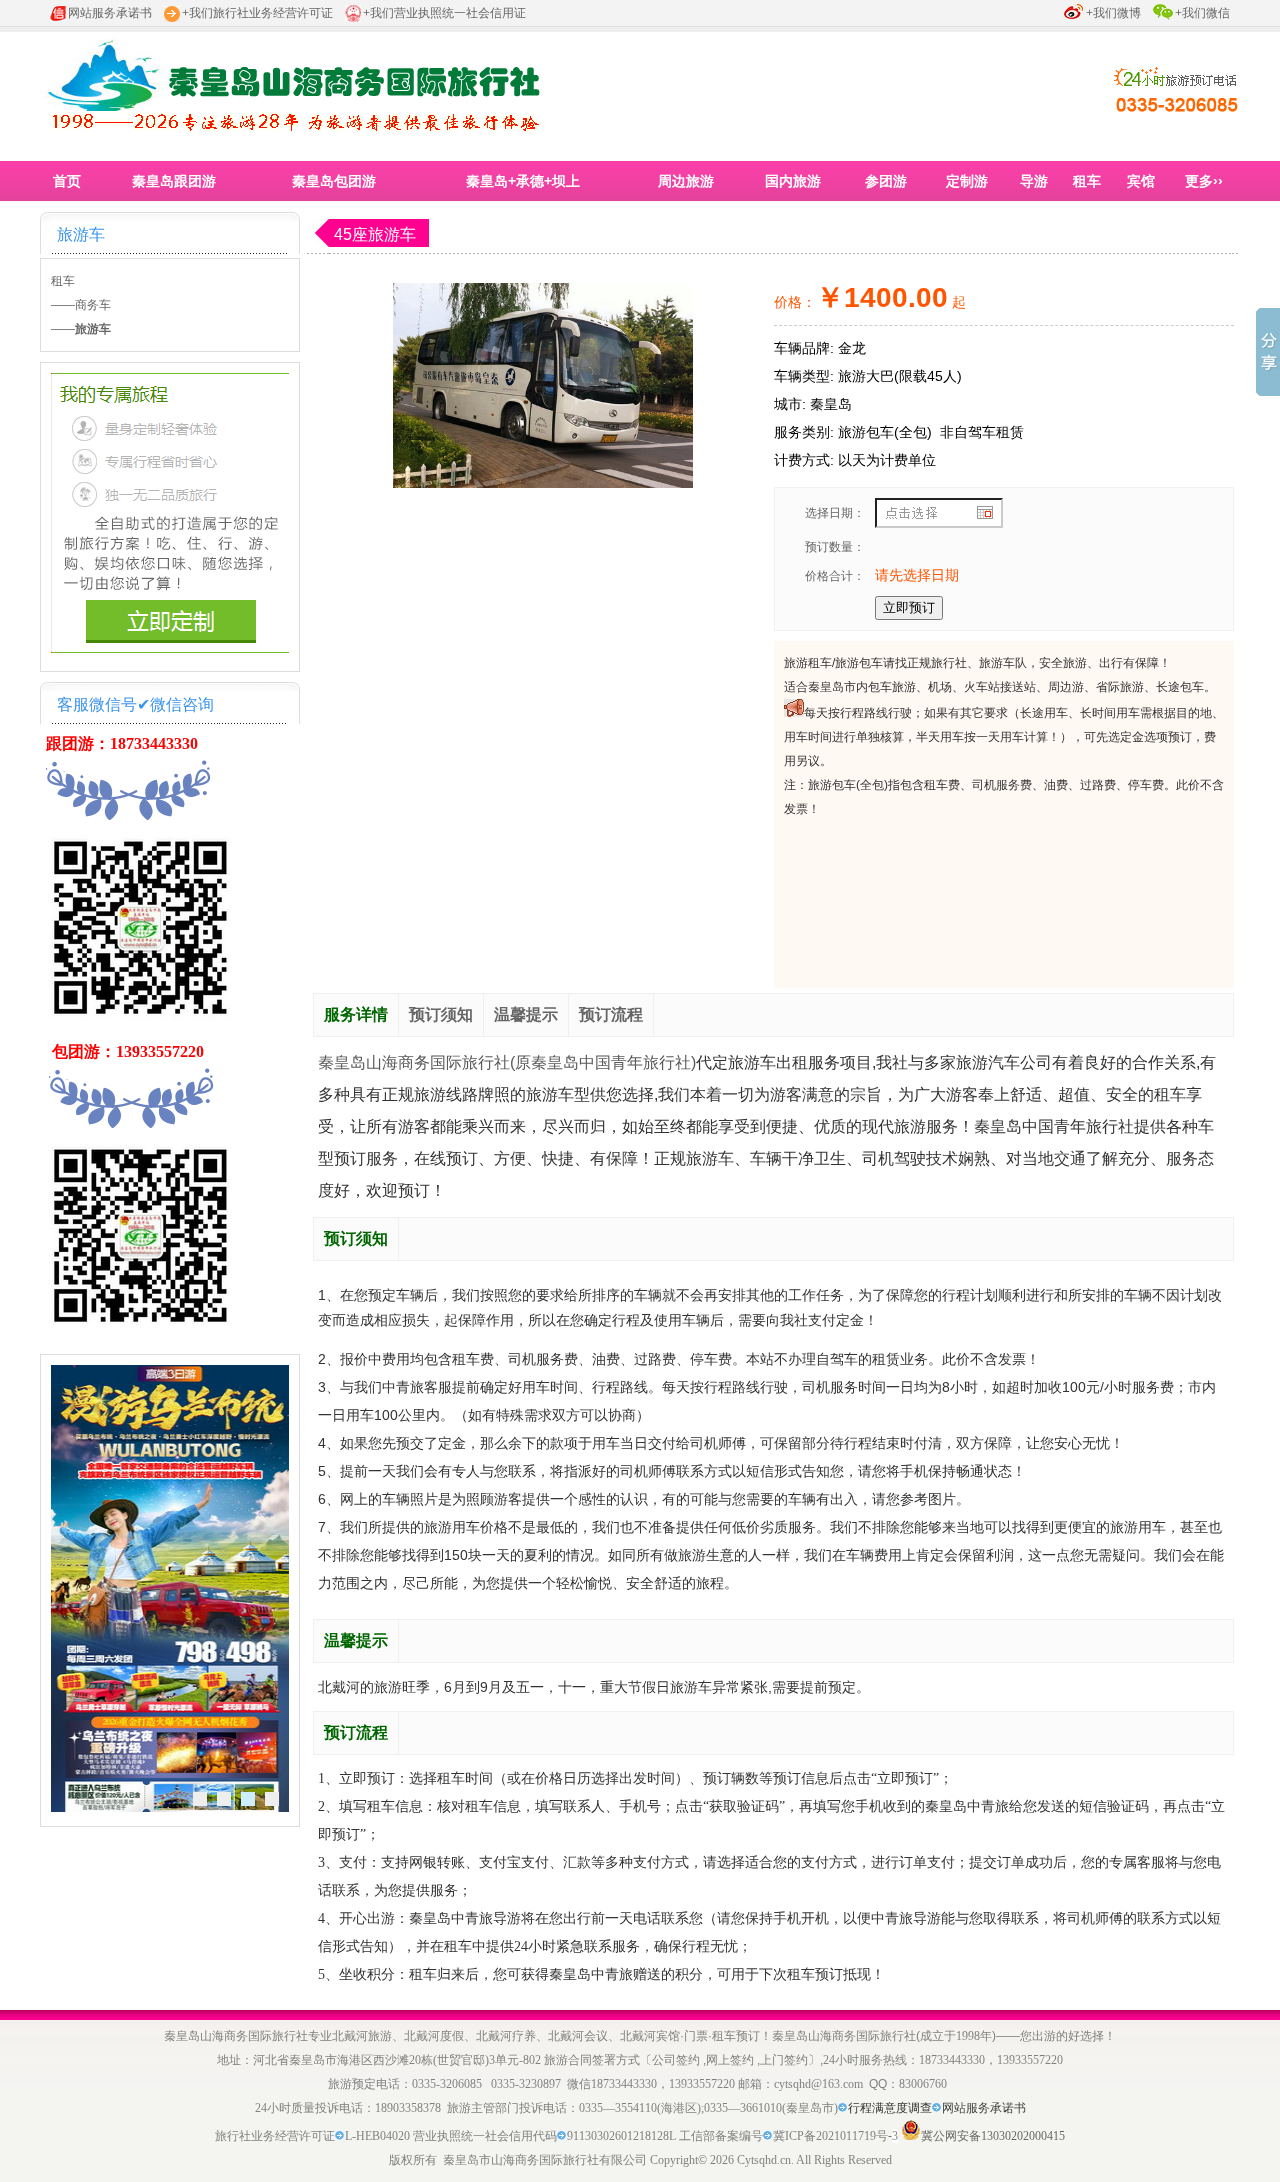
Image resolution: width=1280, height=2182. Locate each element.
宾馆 (1141, 181)
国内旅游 (793, 181)
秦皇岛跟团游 (174, 181)
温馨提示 (526, 1014)
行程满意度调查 (890, 2108)
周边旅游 (686, 181)
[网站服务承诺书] (843, 2108)
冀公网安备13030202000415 (993, 2136)
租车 (1087, 181)
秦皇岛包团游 (334, 181)
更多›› (1204, 181)
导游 (1034, 181)
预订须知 (441, 1014)
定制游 (967, 181)
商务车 (93, 305)
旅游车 (81, 234)
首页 (67, 181)
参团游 (886, 181)
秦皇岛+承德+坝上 (523, 181)
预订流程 (611, 1014)
